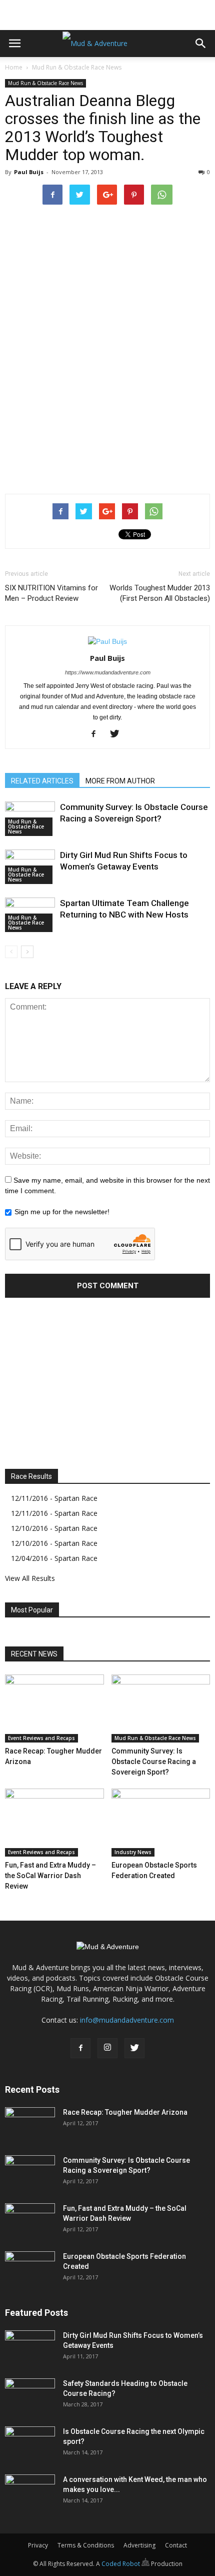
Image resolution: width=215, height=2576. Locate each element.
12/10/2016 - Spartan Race (54, 1528)
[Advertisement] (107, 13)
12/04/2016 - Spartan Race (54, 1558)
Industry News (133, 1852)
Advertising (139, 2545)
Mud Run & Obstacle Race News (77, 67)
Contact (176, 2545)
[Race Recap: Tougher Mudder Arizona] (54, 1708)
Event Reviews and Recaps (41, 1738)
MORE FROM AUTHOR (120, 781)
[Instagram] (107, 2048)
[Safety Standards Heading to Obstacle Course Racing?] (30, 2396)
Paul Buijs (29, 172)
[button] (201, 44)
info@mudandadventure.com (127, 2020)
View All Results (30, 1578)
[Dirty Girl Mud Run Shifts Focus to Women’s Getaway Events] (30, 2348)
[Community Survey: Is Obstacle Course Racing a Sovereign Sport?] (161, 1708)
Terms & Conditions (86, 2545)
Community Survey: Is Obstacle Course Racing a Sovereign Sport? (154, 1762)
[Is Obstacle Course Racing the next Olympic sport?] (30, 2444)
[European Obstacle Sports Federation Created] (161, 1823)
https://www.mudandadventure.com (108, 672)
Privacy (38, 2545)
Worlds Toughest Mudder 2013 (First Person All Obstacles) (160, 593)
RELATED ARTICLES (42, 781)
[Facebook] (97, 734)
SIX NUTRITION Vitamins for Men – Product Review (51, 593)
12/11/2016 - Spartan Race (54, 1498)
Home (14, 67)
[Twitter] (118, 734)
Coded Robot (121, 2564)
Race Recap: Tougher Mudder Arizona (125, 2112)
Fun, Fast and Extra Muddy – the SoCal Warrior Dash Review (50, 1876)
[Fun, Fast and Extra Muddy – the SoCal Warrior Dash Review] (54, 1823)
